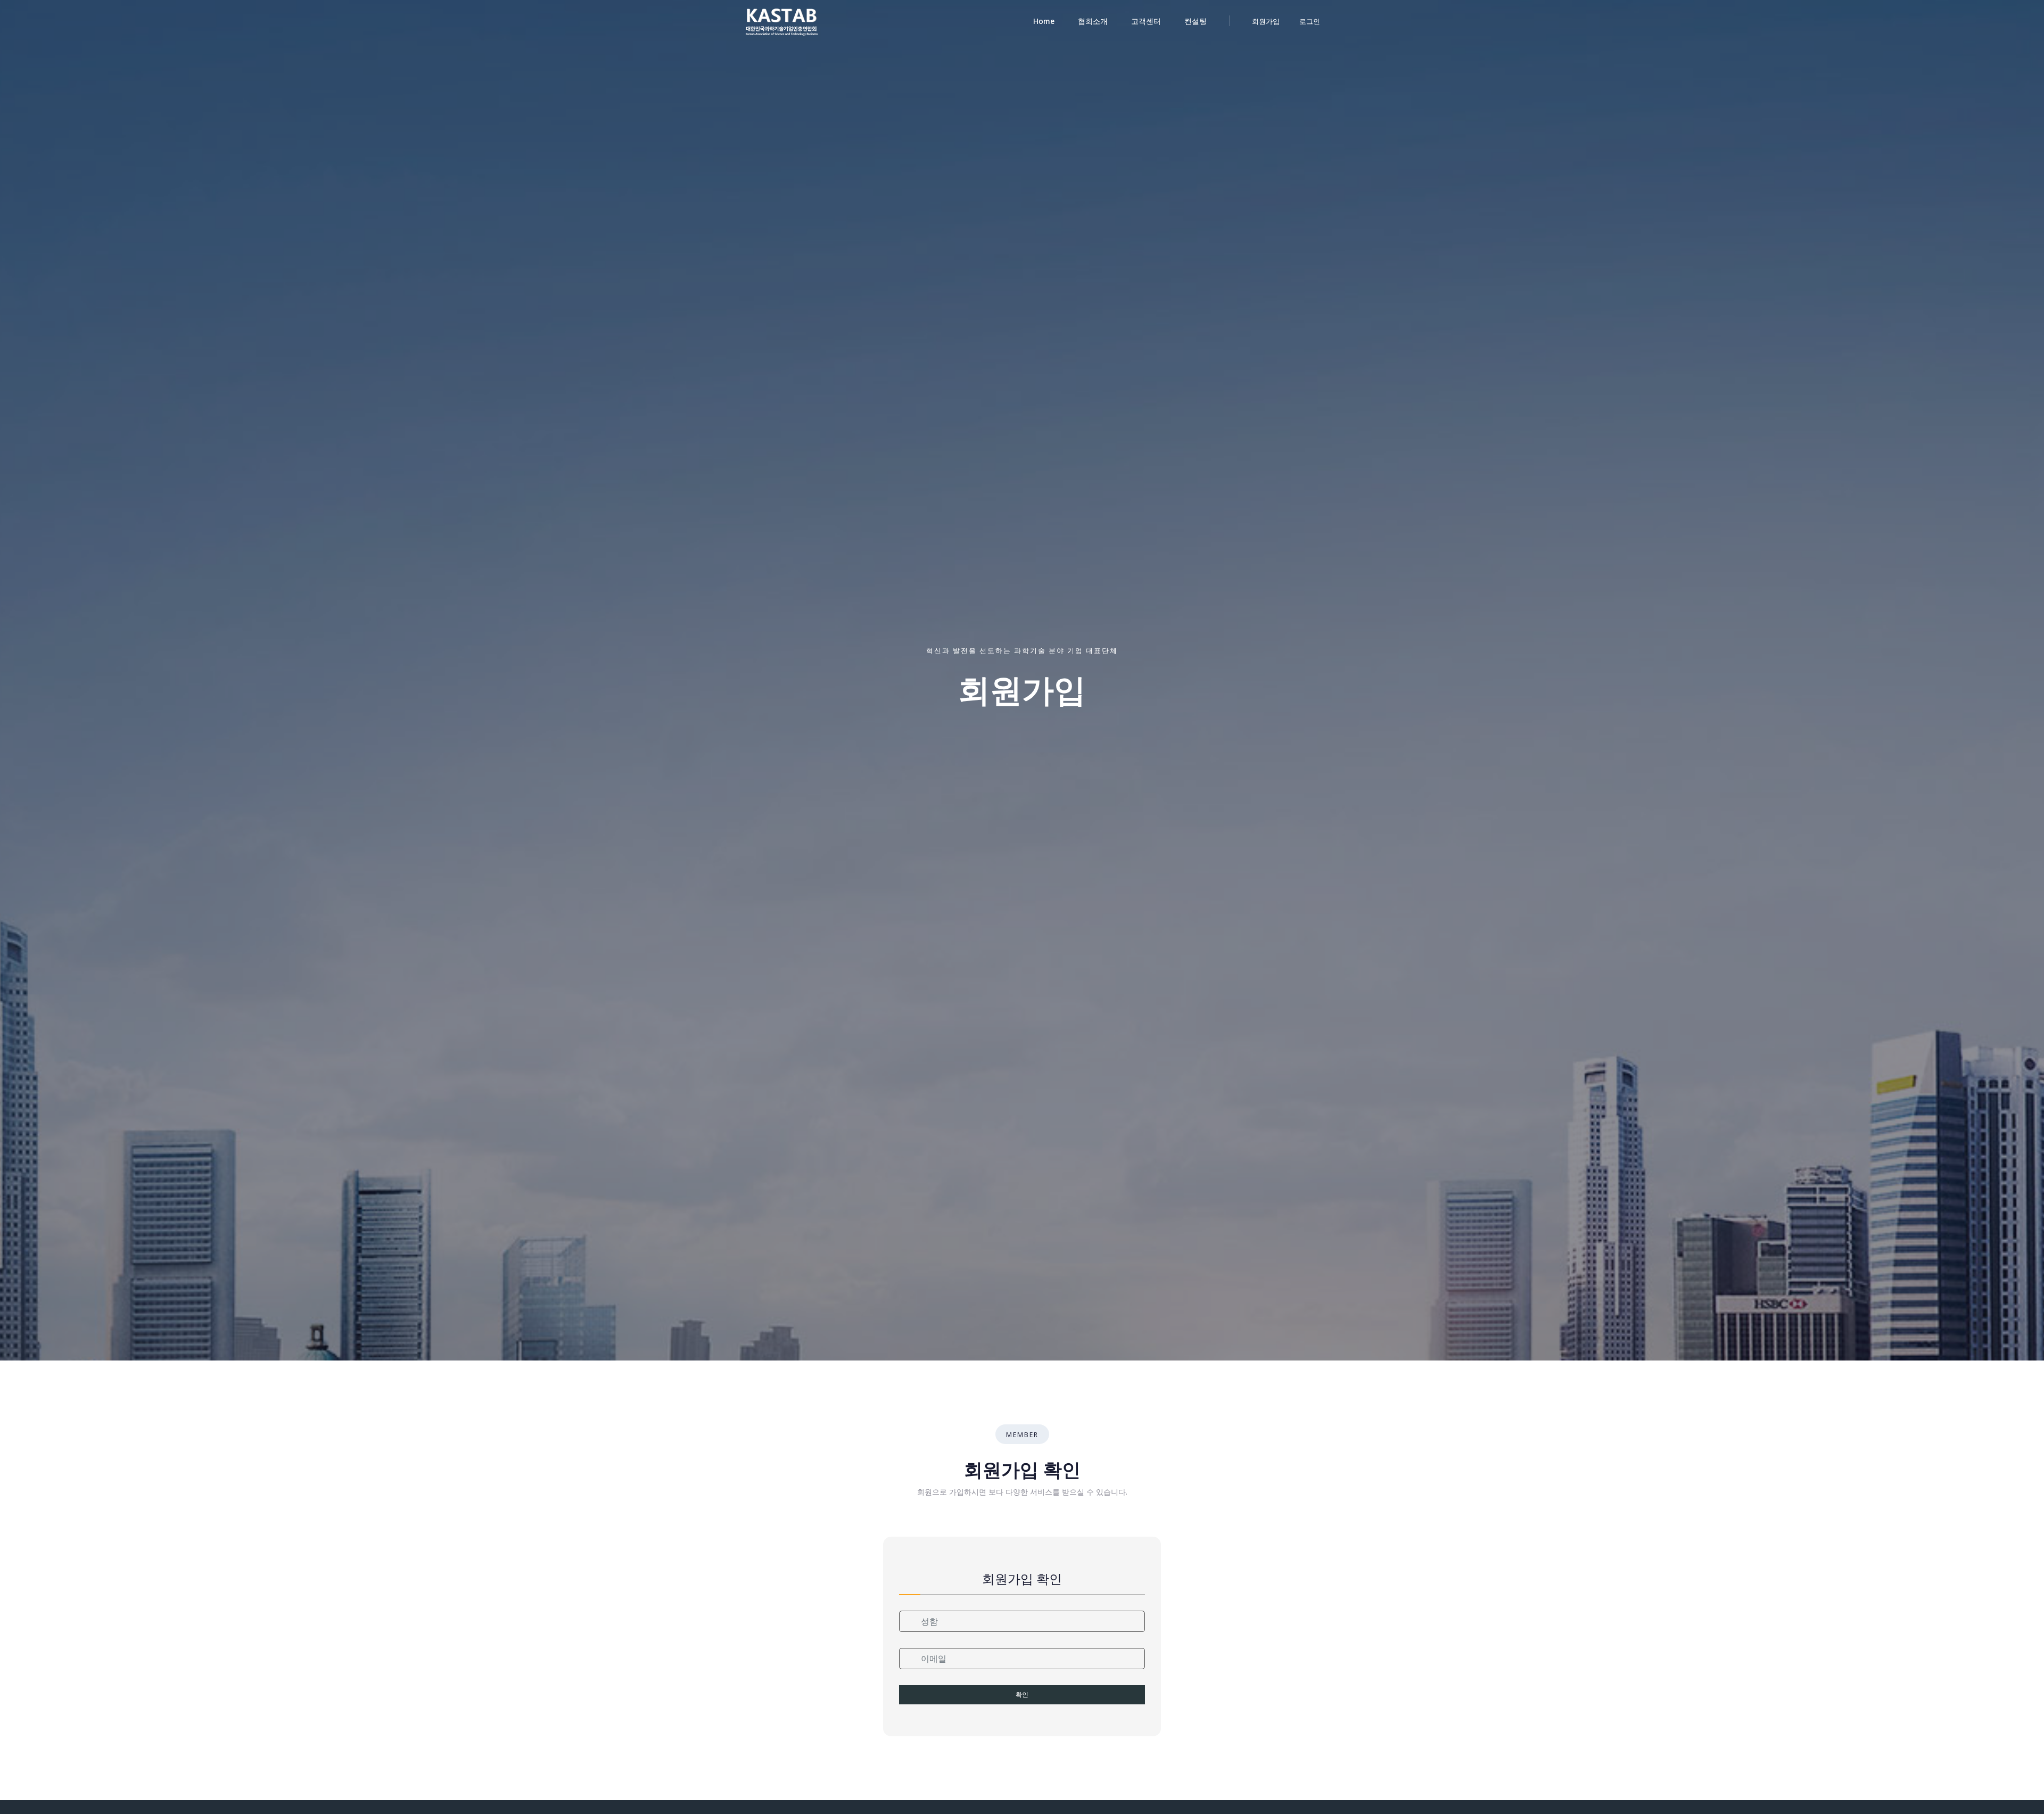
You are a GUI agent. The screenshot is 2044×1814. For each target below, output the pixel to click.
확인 (1022, 1695)
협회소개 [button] (1093, 21)
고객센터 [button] (1146, 21)
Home (1044, 21)
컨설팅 (1196, 21)
